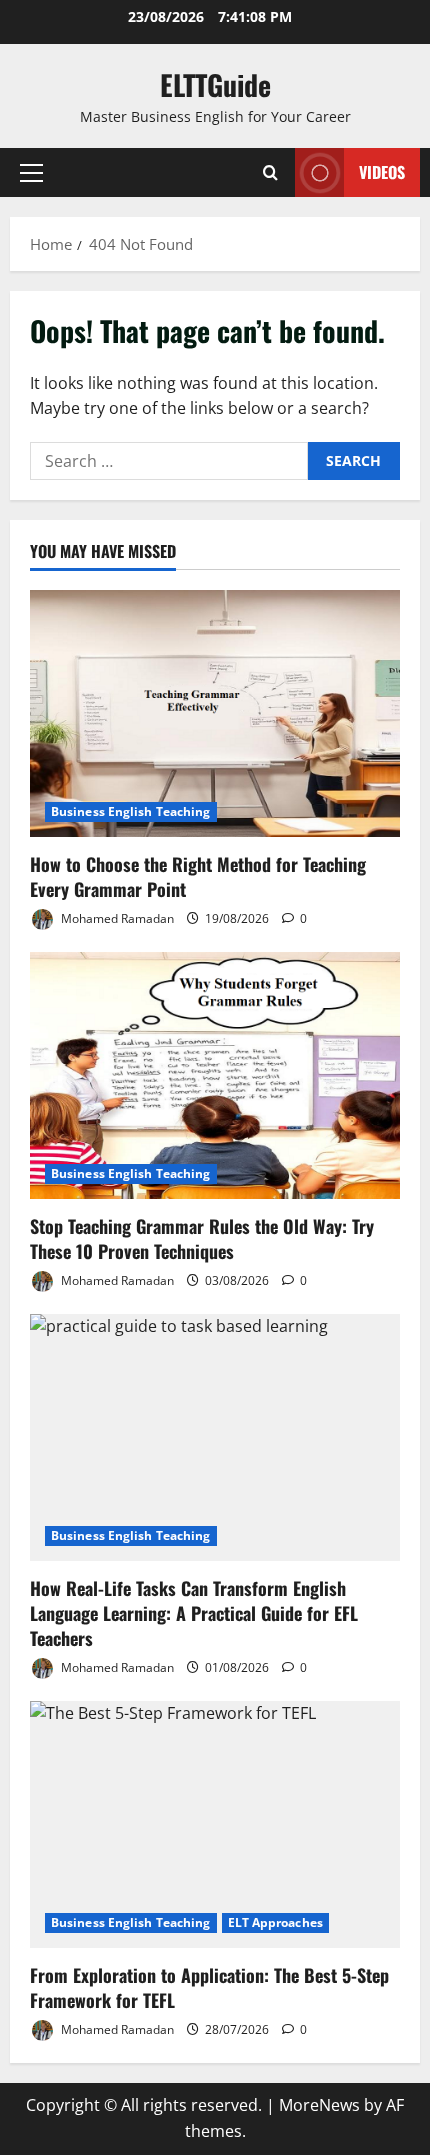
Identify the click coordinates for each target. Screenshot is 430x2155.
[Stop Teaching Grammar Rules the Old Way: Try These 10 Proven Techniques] (215, 1075)
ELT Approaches (275, 1922)
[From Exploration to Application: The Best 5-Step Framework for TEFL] (215, 1824)
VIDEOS (382, 172)
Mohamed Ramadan (116, 918)
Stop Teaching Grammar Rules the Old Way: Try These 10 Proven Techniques (202, 1238)
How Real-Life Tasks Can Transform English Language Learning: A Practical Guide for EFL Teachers (194, 1613)
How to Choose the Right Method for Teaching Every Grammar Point (198, 876)
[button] (31, 173)
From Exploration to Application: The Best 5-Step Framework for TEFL (209, 1987)
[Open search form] (270, 172)
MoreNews (319, 2105)
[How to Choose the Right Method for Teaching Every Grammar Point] (215, 713)
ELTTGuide (215, 84)
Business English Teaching (131, 811)
